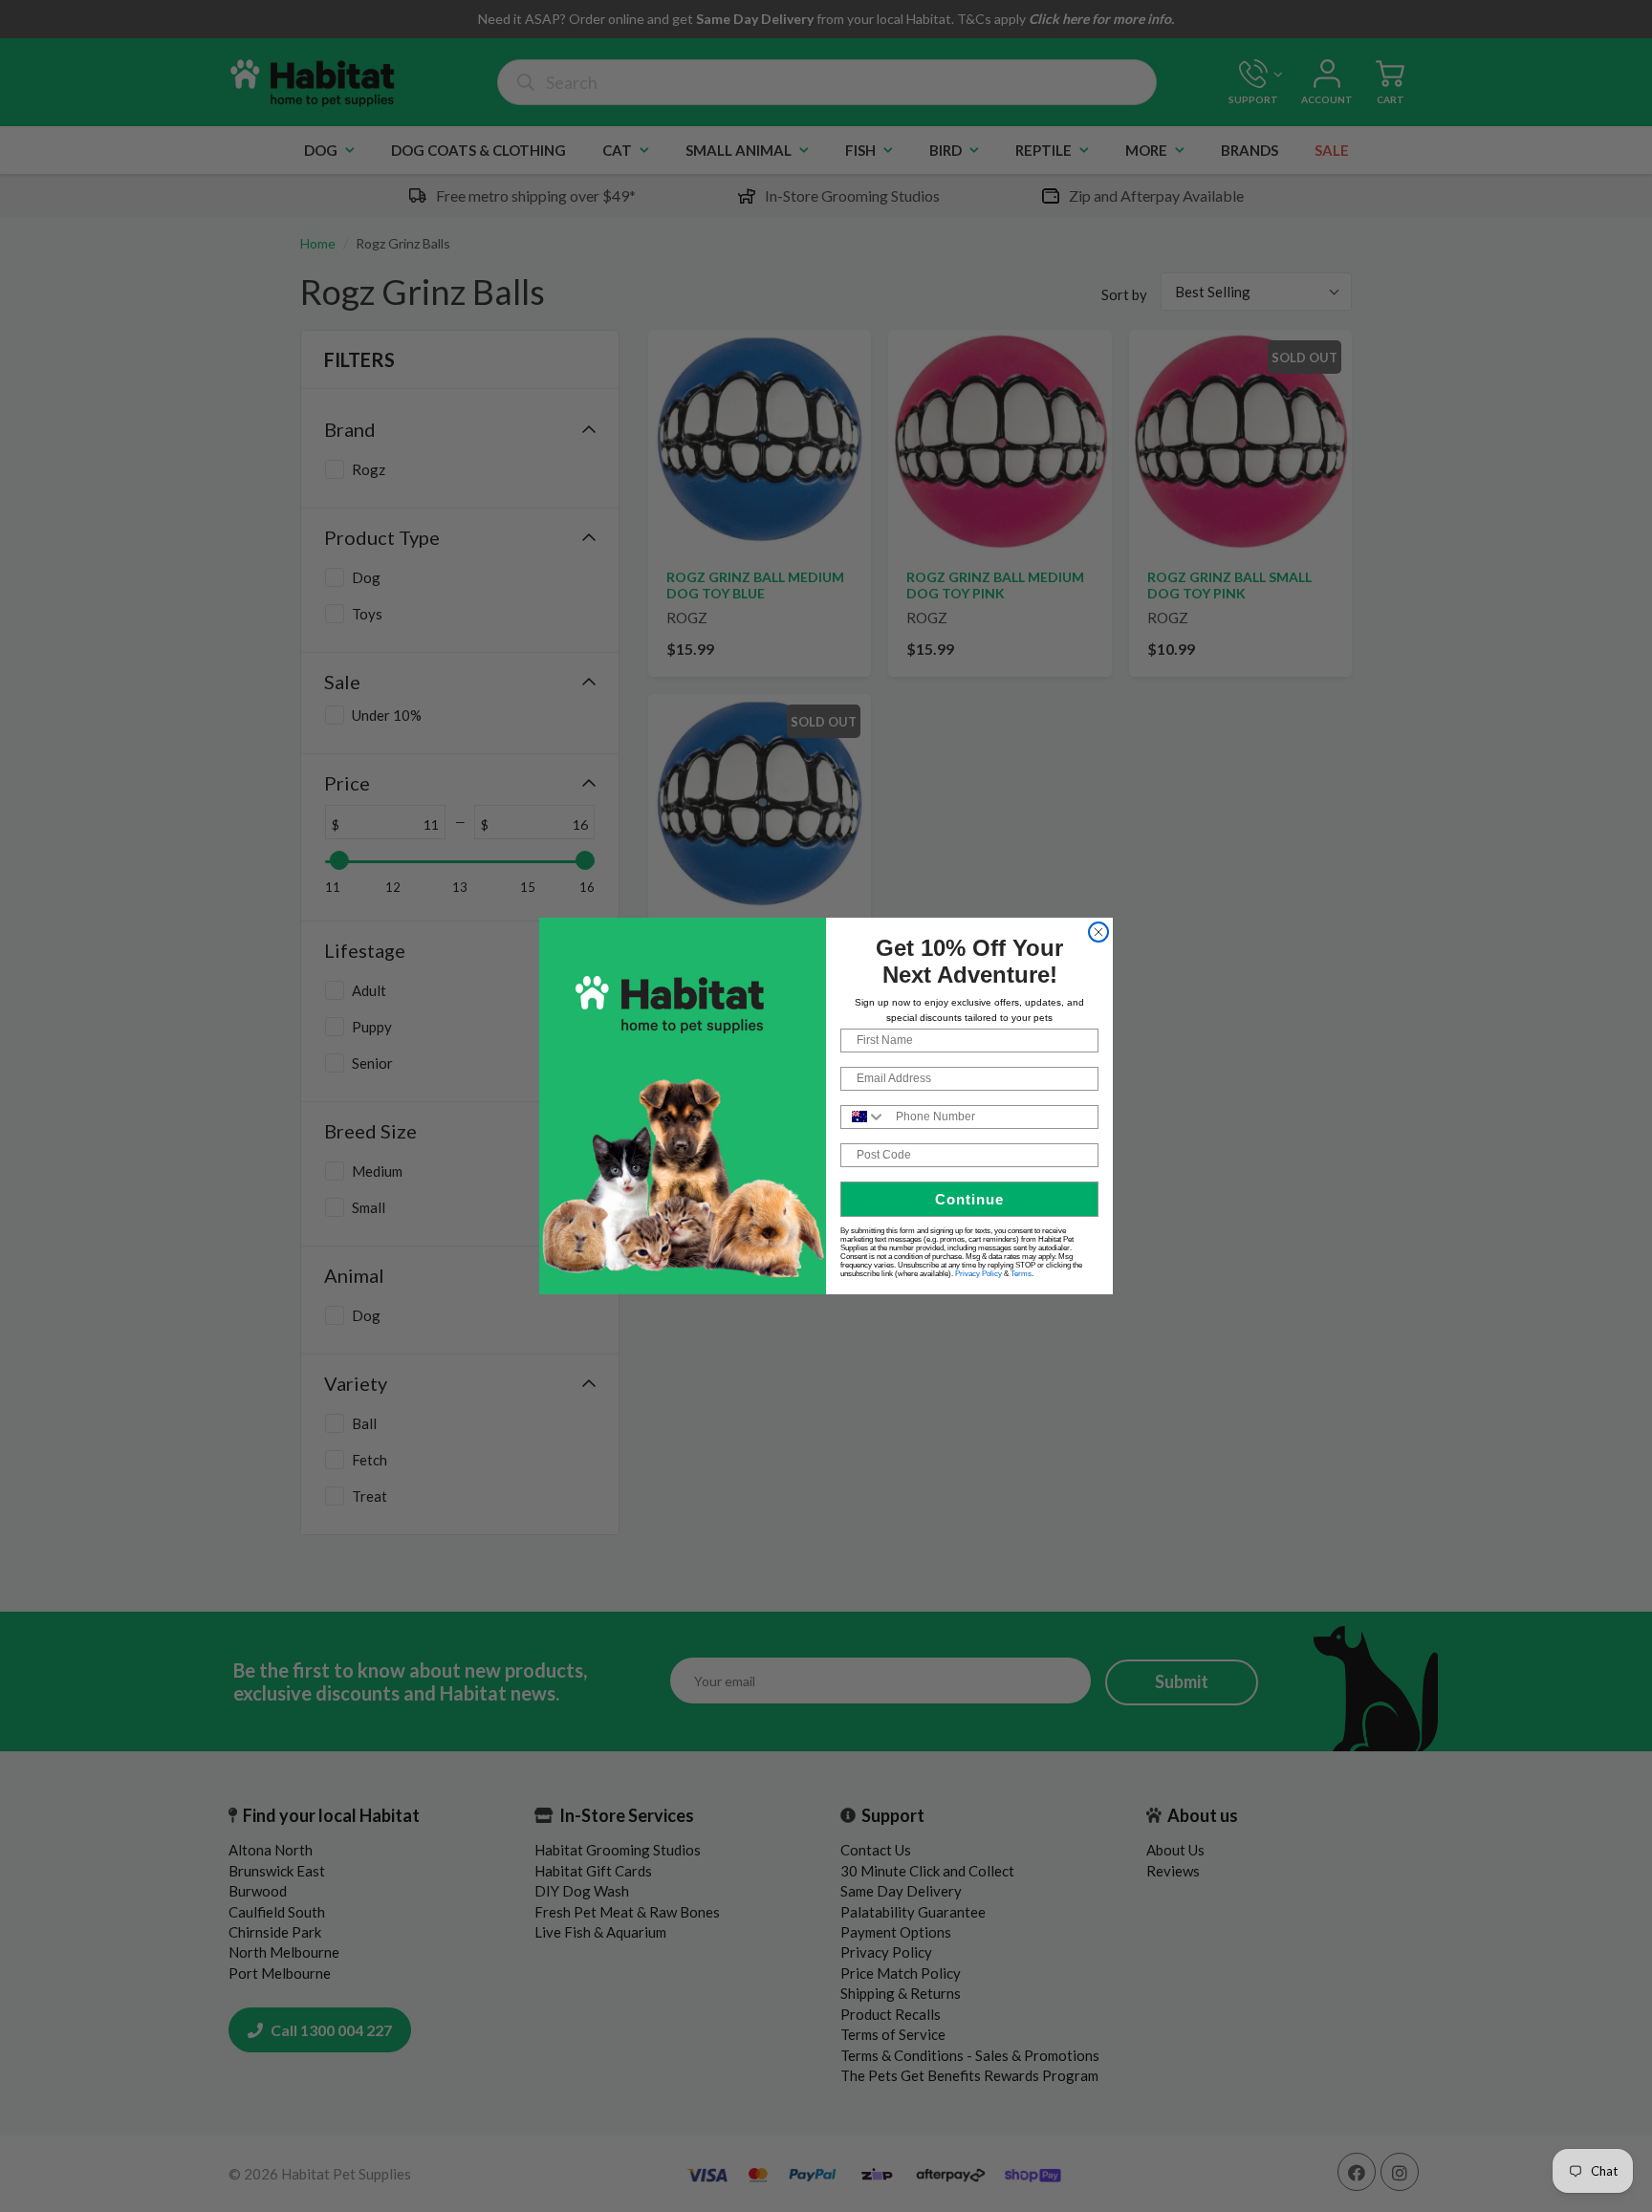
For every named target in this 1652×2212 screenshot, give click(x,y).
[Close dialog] (1098, 932)
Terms (1021, 1274)
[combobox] (864, 1117)
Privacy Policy (978, 1274)
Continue (969, 1199)
